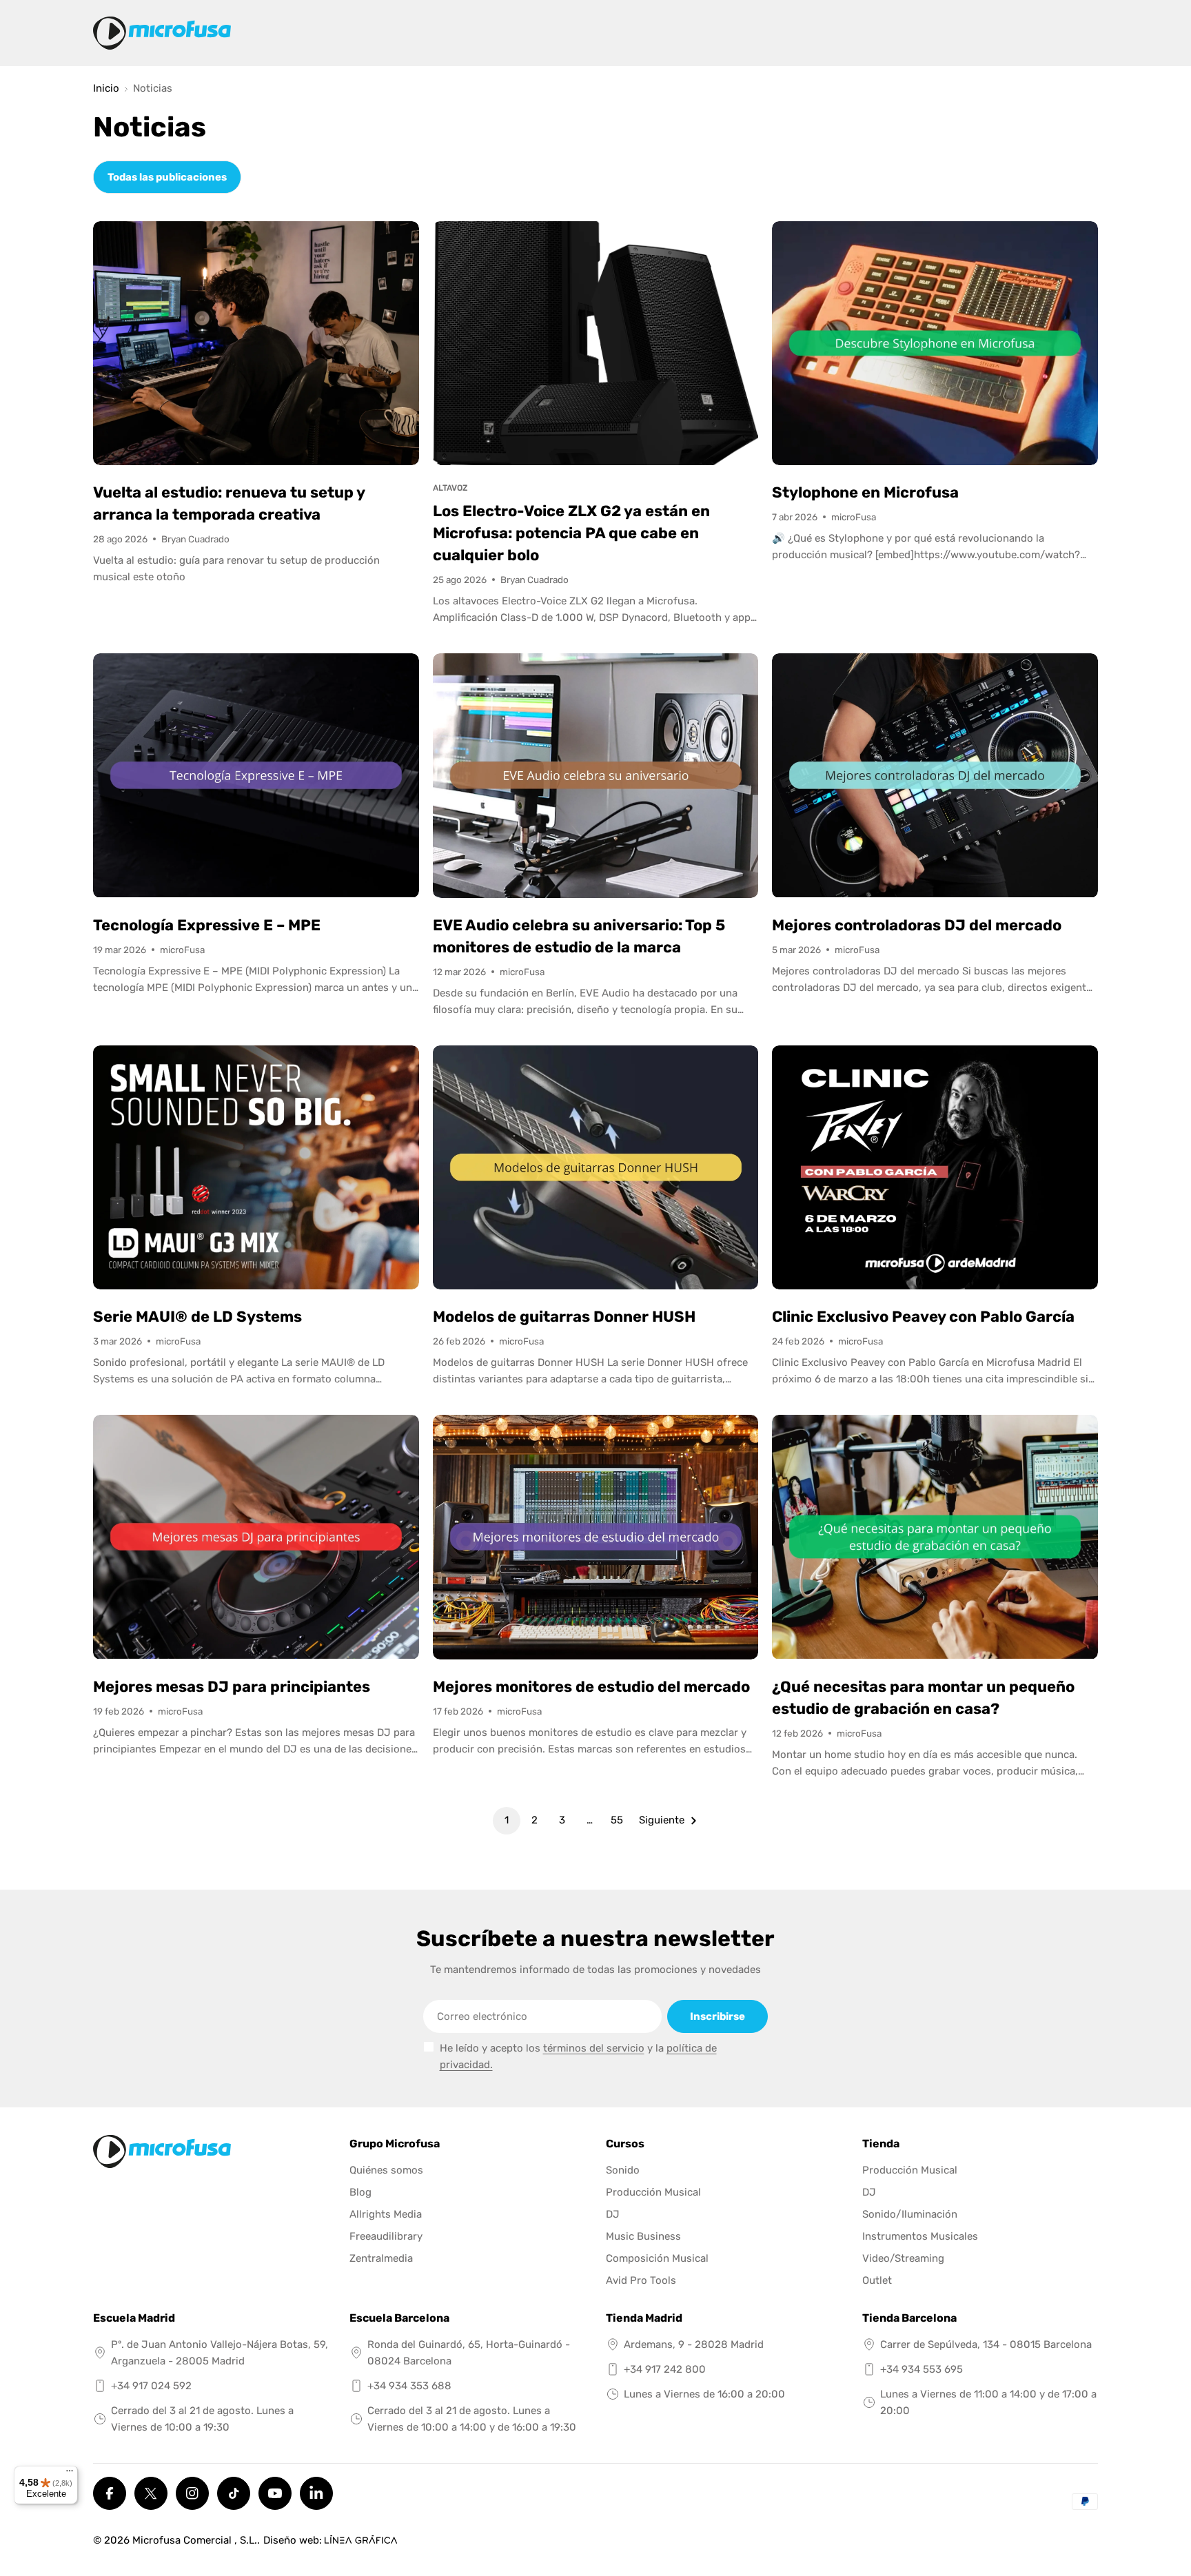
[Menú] (70, 2474)
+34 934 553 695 (922, 2369)
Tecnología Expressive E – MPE (207, 925)
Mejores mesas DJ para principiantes (232, 1687)
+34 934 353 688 (409, 2386)
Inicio (106, 89)
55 (617, 1820)
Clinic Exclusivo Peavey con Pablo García (923, 1317)
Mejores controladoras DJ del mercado (917, 925)
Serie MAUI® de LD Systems (197, 1317)
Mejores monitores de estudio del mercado (591, 1687)
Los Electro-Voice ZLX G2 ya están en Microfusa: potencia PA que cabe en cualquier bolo (571, 533)
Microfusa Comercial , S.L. (195, 2540)
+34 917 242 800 (665, 2369)
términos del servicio (594, 2048)
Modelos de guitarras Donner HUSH (564, 1317)
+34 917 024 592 (151, 2386)
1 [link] (507, 1820)
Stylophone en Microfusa (865, 492)
